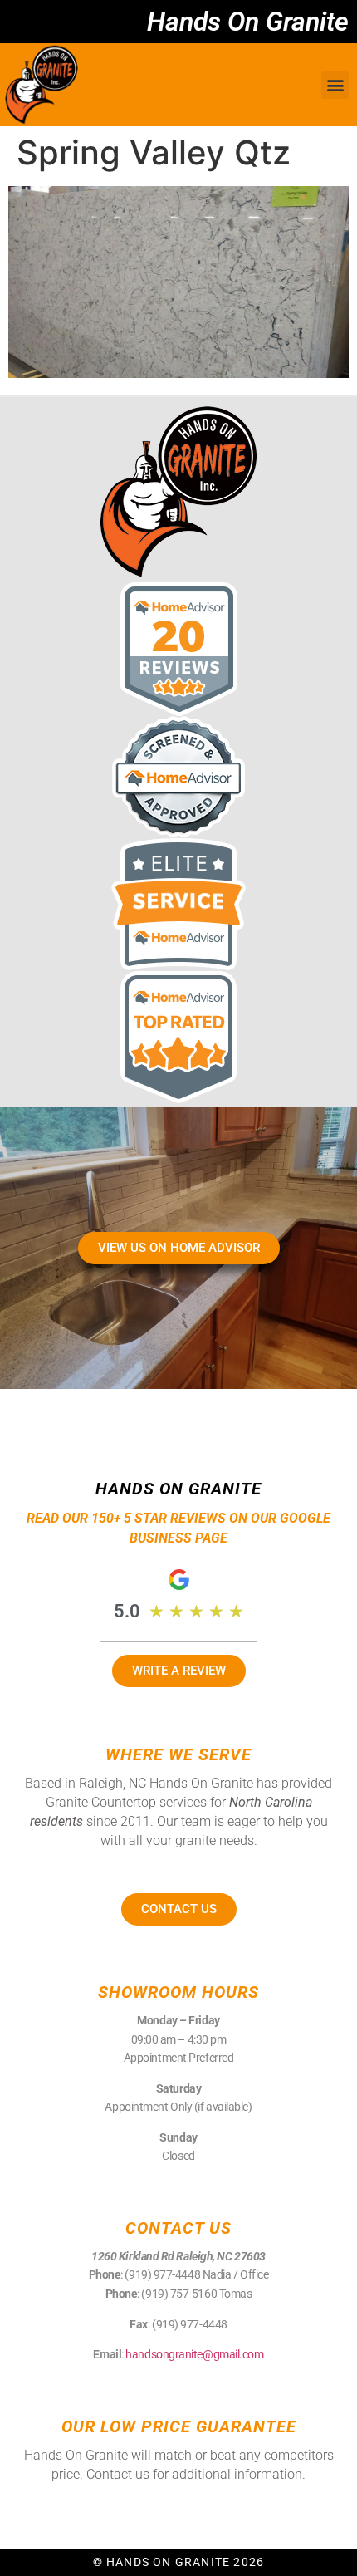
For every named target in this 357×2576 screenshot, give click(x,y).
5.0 (127, 1611)
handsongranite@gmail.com (194, 2354)
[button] (335, 85)
